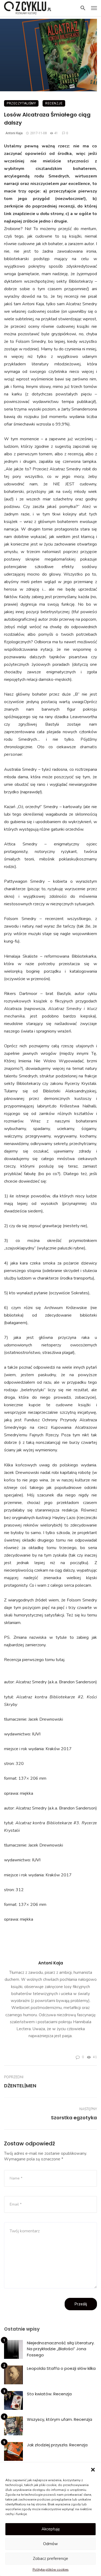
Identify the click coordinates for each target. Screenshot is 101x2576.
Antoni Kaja (14, 133)
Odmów (50, 2544)
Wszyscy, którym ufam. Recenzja (60, 2419)
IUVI (36, 1734)
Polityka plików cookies (51, 2570)
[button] (93, 2470)
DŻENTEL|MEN (20, 2086)
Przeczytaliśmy (21, 103)
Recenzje (54, 103)
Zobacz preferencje (50, 2559)
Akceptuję (51, 2529)
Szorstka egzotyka (74, 2118)
